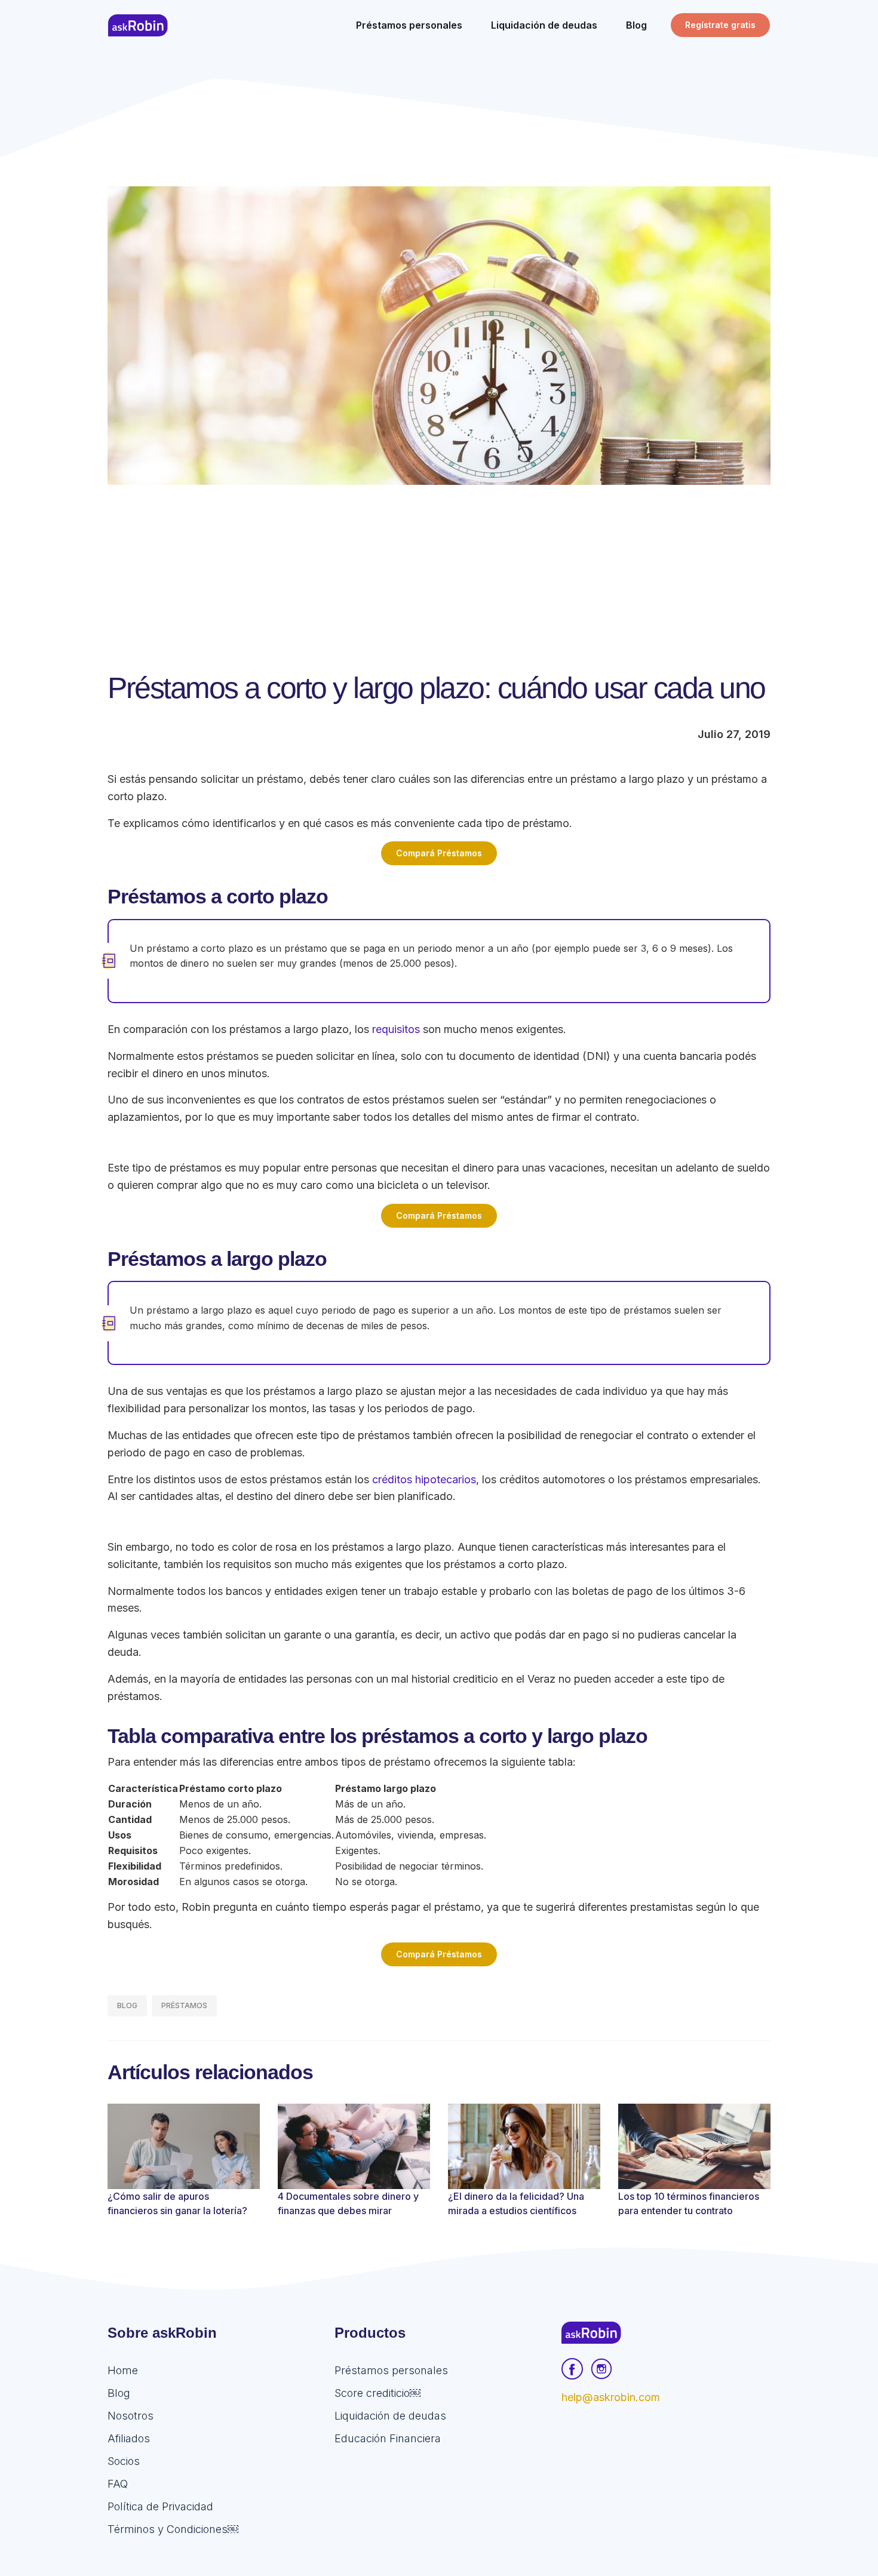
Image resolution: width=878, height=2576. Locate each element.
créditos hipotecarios (424, 1479)
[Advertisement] (439, 574)
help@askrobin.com (611, 2397)
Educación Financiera (388, 2438)
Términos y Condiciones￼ (173, 2529)
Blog (127, 2005)
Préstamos (184, 2005)
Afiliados (129, 2438)
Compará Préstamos (439, 853)
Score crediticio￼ (377, 2393)
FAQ (118, 2484)
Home (123, 2370)
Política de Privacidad (160, 2506)
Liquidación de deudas (390, 2416)
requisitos (396, 1029)
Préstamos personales (391, 2370)
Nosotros (131, 2416)
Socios (124, 2461)
